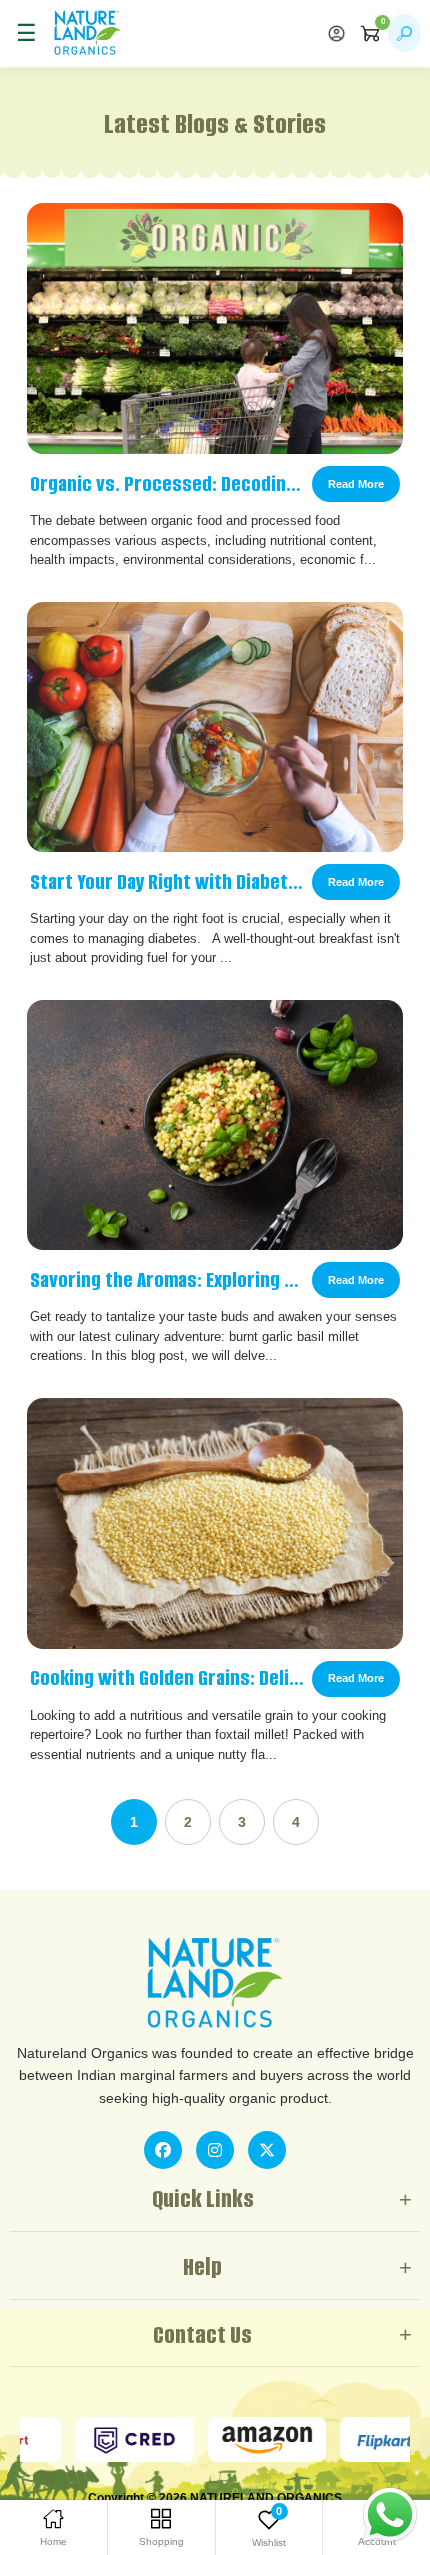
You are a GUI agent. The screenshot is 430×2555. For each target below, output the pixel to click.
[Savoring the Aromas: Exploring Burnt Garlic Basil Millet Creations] (215, 1125)
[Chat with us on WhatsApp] (390, 2514)
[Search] (404, 33)
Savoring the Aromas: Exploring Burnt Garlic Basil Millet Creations (167, 1280)
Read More (356, 484)
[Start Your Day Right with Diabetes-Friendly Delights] (215, 727)
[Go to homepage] (87, 33)
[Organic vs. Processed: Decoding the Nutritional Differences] (215, 328)
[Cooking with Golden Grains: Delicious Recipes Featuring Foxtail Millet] (215, 1523)
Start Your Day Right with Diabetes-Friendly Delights (167, 882)
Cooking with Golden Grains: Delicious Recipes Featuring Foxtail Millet (167, 1678)
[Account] (336, 33)
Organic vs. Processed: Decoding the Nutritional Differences (167, 484)
